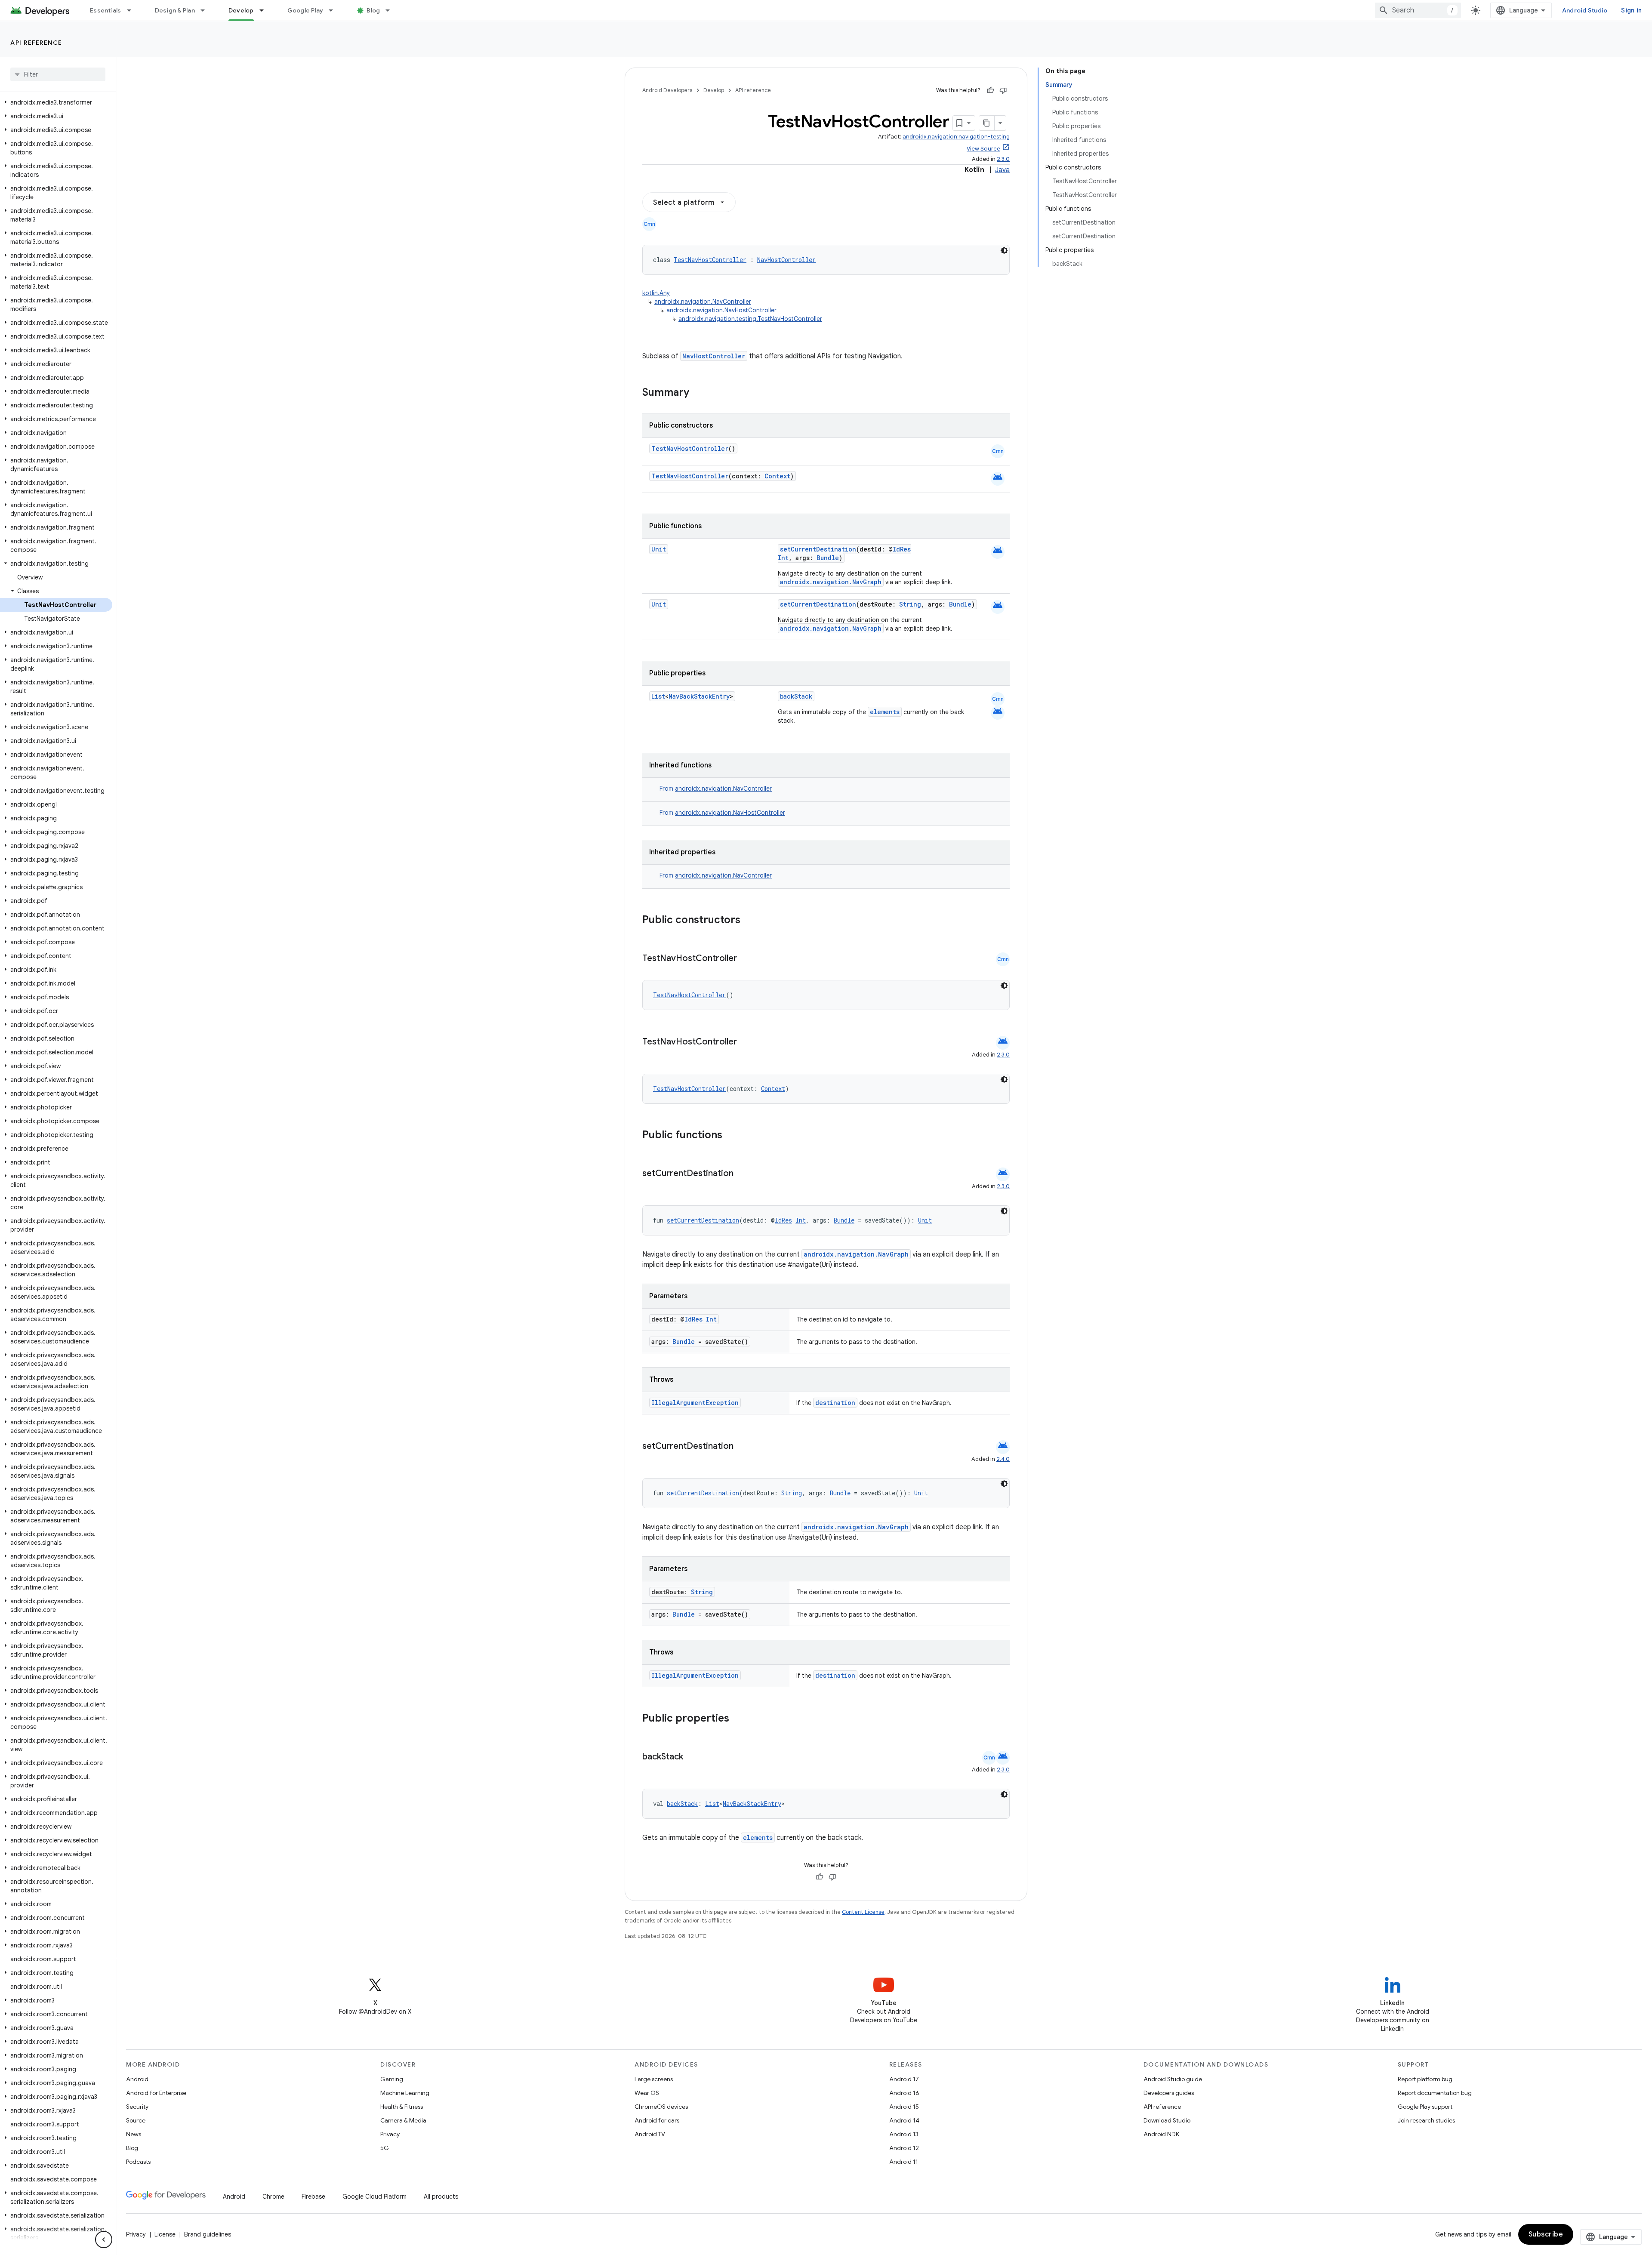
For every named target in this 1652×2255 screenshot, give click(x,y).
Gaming (392, 2079)
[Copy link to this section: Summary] (698, 393)
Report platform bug (1425, 2079)
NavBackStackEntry (699, 696)
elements (885, 712)
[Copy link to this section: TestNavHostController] (746, 959)
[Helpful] (990, 90)
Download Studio (1167, 2120)
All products (441, 2196)
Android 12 (904, 2148)
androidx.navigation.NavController (703, 302)
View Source (983, 149)
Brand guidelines (208, 2234)
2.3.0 (1003, 159)
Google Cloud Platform (374, 2196)
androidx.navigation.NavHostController (721, 310)
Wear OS (647, 2093)
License (165, 2234)
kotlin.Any (656, 293)
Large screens (654, 2079)
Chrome (273, 2196)
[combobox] (1418, 10)
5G (385, 2148)
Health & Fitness (402, 2107)
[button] (56, 102)
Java (1002, 170)
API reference (36, 43)
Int (783, 558)
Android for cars (657, 2120)
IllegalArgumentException (695, 1403)
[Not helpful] (1003, 90)
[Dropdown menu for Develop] (265, 10)
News (134, 2134)
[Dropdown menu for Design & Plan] (206, 10)
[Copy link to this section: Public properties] (740, 1719)
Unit (659, 549)
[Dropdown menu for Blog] (391, 10)
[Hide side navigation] (104, 2240)
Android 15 (904, 2107)
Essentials (106, 10)
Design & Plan (175, 10)
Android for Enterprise (156, 2093)
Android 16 (904, 2093)
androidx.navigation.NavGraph (831, 582)
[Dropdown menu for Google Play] (335, 10)
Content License (863, 1912)
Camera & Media (403, 2120)
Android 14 (904, 2120)
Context (777, 476)
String (910, 604)
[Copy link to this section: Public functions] (734, 1136)
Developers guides (1169, 2093)
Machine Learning (405, 2093)
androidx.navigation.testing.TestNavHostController (750, 319)
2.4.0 (1003, 1459)
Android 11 (904, 2162)
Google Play (305, 10)
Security (137, 2107)
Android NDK (1161, 2134)
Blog (373, 10)
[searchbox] (58, 74)
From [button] (716, 789)
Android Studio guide (1173, 2079)
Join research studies (1426, 2120)
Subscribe (1546, 2234)
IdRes (902, 549)
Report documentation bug (1435, 2093)
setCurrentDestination (818, 549)
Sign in (1631, 10)
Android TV (650, 2134)
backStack (796, 696)
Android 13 (904, 2134)
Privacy (390, 2134)
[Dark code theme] (1004, 250)
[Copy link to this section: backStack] (692, 1757)
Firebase (313, 2196)
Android (137, 2079)
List (658, 696)
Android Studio (1585, 10)
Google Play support (1425, 2107)
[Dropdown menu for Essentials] (133, 10)
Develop (241, 10)
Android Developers (667, 90)
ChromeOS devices (661, 2107)
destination (835, 1403)
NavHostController (786, 260)
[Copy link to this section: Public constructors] (752, 921)
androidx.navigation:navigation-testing (956, 137)
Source (136, 2120)
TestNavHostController (710, 260)
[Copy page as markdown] (987, 123)
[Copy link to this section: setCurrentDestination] (742, 1174)
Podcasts (138, 2162)
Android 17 (904, 2079)
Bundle (828, 558)
